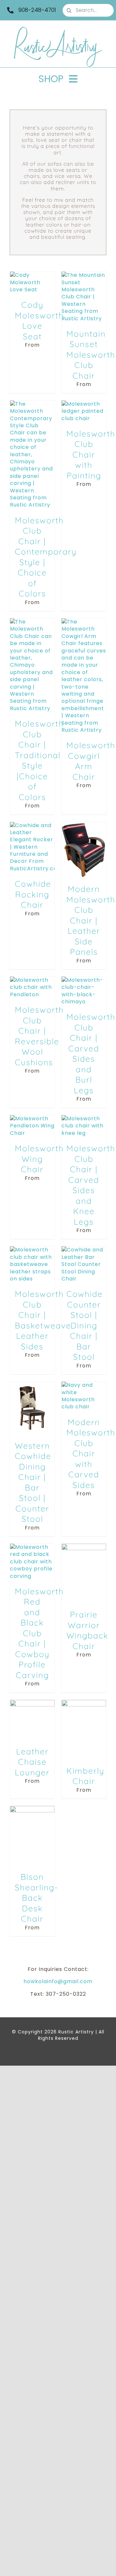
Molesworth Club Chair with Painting (91, 454)
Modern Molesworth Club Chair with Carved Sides (91, 1453)
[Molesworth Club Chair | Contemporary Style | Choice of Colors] (32, 404)
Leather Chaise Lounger (32, 1762)
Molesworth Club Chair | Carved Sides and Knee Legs (91, 1185)
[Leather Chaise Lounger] (32, 1703)
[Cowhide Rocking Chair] (32, 825)
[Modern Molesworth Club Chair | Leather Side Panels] (84, 825)
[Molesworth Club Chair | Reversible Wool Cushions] (32, 980)
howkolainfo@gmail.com (58, 1981)
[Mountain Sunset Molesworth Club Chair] (84, 275)
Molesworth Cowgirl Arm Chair (91, 761)
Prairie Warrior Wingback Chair (87, 1630)
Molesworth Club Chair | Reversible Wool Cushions (39, 1036)
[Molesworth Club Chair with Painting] (84, 404)
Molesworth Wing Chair (39, 1159)
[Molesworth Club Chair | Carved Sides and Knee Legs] (84, 1119)
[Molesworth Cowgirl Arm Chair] (84, 622)
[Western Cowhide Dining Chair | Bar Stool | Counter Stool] (32, 1385)
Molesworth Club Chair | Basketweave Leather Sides (43, 1320)
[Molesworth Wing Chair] (32, 1119)
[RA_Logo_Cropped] (58, 29)
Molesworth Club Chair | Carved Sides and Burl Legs (91, 1053)
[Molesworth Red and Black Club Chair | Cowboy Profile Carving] (32, 1547)
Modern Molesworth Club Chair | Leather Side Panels (91, 920)
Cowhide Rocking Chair (33, 894)
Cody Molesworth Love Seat (39, 320)
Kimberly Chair (85, 1776)
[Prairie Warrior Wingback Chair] (84, 1547)
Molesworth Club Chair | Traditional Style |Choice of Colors (39, 760)
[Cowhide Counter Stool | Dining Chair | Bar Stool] (84, 1250)
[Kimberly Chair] (84, 1703)
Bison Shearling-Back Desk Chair (37, 1898)
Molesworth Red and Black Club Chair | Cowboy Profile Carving (39, 1633)
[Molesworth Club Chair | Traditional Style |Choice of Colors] (32, 622)
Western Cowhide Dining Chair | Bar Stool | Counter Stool (33, 1482)
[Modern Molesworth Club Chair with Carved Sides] (84, 1385)
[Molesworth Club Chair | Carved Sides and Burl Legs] (84, 980)
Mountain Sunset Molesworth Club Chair (91, 355)
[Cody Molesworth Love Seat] (32, 275)
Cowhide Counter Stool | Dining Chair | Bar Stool (85, 1325)
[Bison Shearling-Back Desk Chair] (32, 1809)
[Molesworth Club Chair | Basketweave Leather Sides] (32, 1250)
